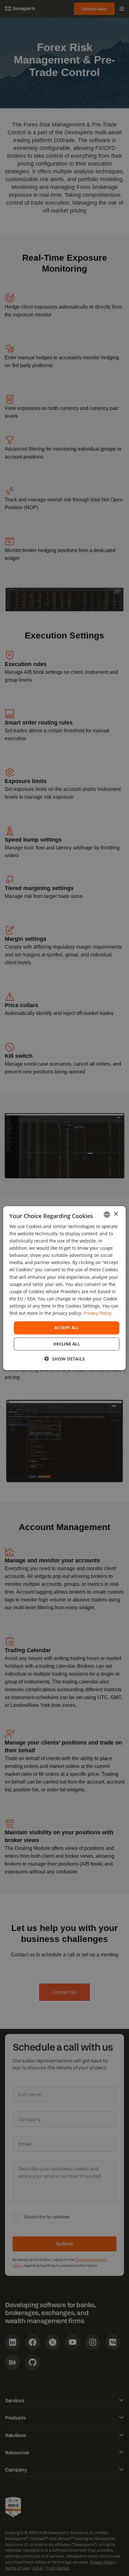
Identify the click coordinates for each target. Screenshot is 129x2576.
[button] (65, 1359)
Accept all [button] (67, 1328)
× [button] (116, 1214)
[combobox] (107, 1214)
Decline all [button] (67, 1344)
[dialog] (64, 1288)
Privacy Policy (98, 1313)
